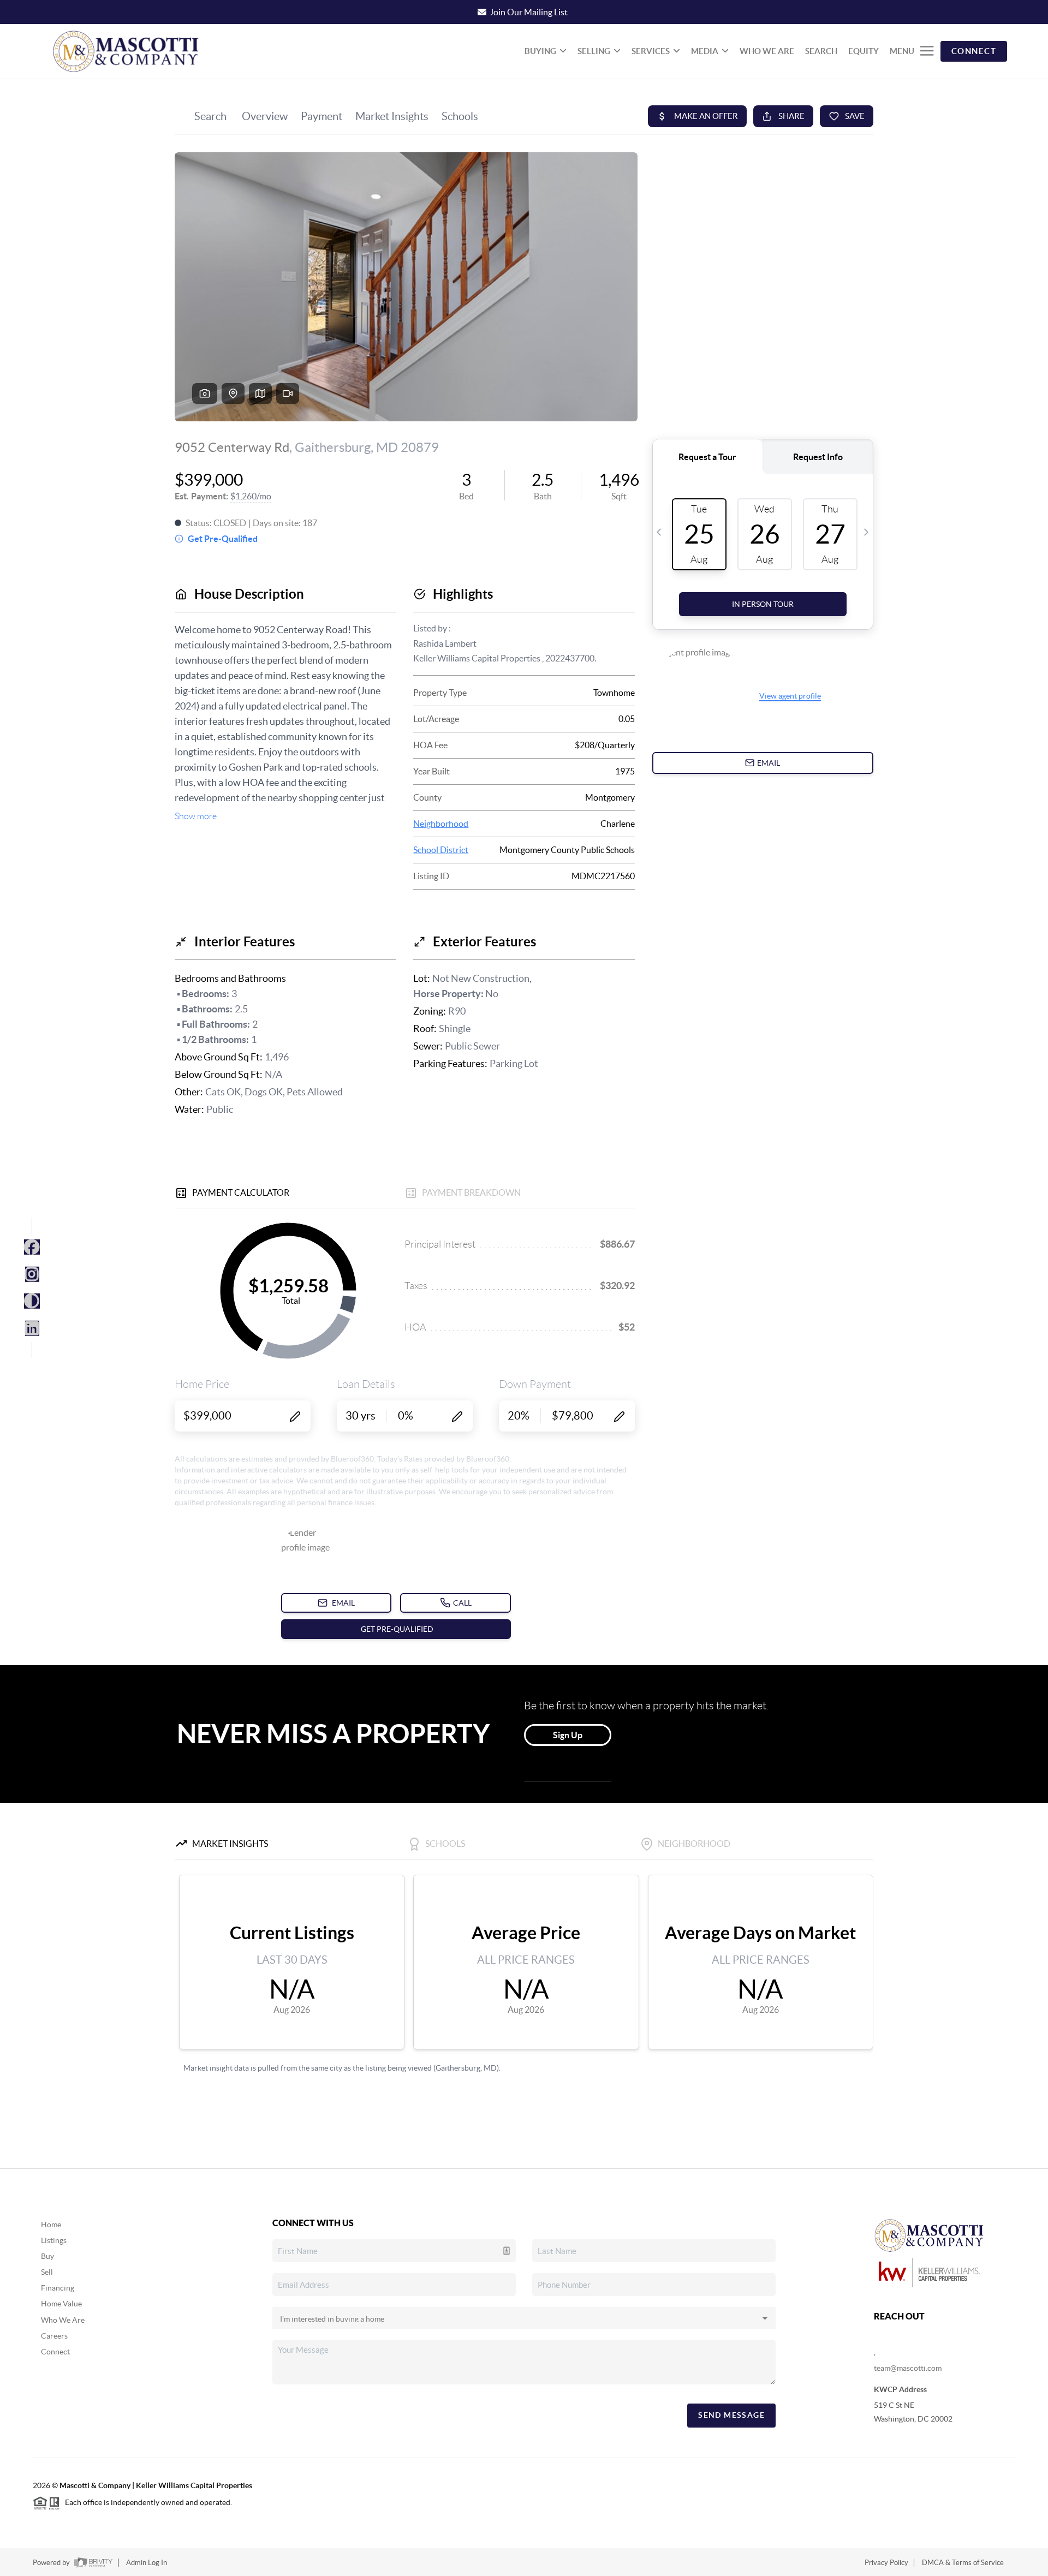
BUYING (540, 51)
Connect (55, 2352)
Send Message (731, 2415)
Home (51, 2225)
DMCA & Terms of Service (963, 2563)
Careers (54, 2336)
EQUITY (864, 51)
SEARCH (821, 51)
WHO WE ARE (767, 51)
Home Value (61, 2304)
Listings (54, 2240)
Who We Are (63, 2320)
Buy (47, 2256)
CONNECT (974, 51)
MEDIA (705, 51)
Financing (58, 2288)
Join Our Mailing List (529, 12)
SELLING (594, 51)
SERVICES (651, 51)
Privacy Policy (886, 2563)
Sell (47, 2272)
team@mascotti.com (908, 2368)
